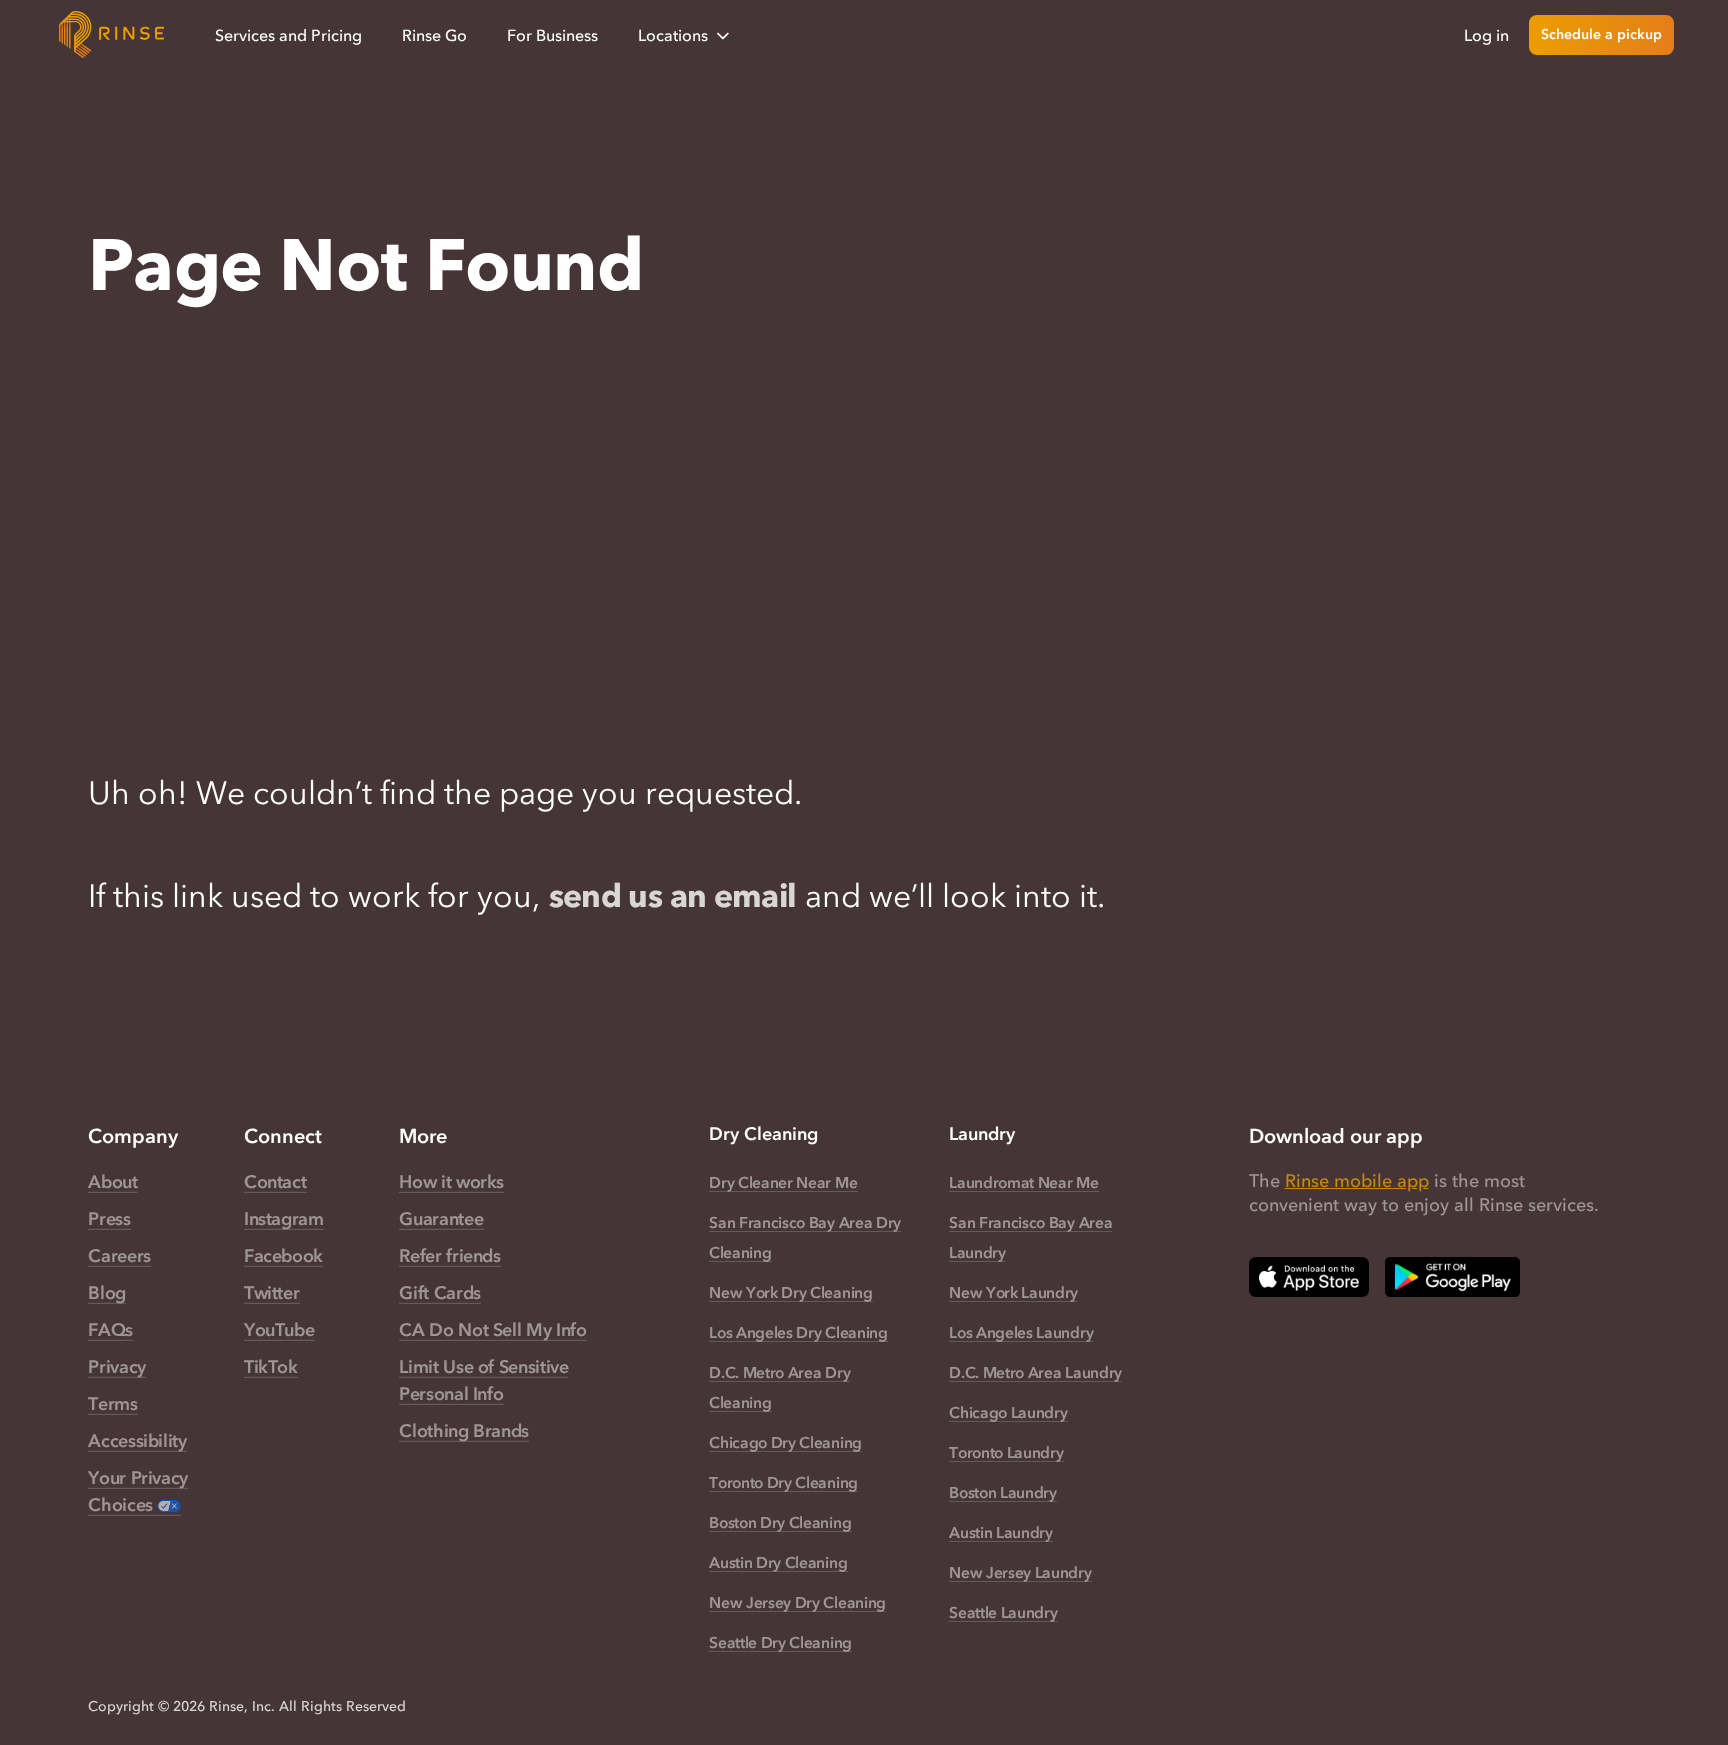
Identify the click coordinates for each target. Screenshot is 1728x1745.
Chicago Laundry (1008, 1412)
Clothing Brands (464, 1431)
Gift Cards (439, 1293)
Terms (112, 1404)
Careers (119, 1256)
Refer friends (449, 1256)
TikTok (271, 1367)
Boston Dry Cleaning (780, 1522)
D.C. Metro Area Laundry (1035, 1372)
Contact (275, 1182)
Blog (107, 1293)
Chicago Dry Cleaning (785, 1442)
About (112, 1182)
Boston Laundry (1003, 1492)
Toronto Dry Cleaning (783, 1482)
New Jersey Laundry (1020, 1572)
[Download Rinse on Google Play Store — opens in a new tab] (1452, 1277)
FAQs (110, 1330)
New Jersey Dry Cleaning (797, 1602)
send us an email (673, 895)
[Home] (112, 35)
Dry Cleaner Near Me (783, 1182)
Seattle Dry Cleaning (780, 1642)
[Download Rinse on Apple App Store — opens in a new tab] (1309, 1277)
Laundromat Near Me (1023, 1182)
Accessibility (137, 1441)
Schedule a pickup (1601, 34)
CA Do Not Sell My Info (492, 1330)
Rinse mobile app (1357, 1181)
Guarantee (441, 1219)
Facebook (283, 1256)
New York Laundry (1013, 1292)
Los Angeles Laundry (1021, 1332)
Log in (1486, 35)
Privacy (116, 1367)
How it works (451, 1182)
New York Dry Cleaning (790, 1292)
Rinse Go (434, 35)
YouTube (279, 1330)
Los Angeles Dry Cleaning (798, 1332)
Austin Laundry (1001, 1532)
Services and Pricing (288, 35)
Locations (673, 35)
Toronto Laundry (1006, 1452)
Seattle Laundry (1003, 1612)
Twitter (271, 1293)
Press (109, 1219)
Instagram (284, 1219)
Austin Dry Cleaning (778, 1562)
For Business (552, 35)
